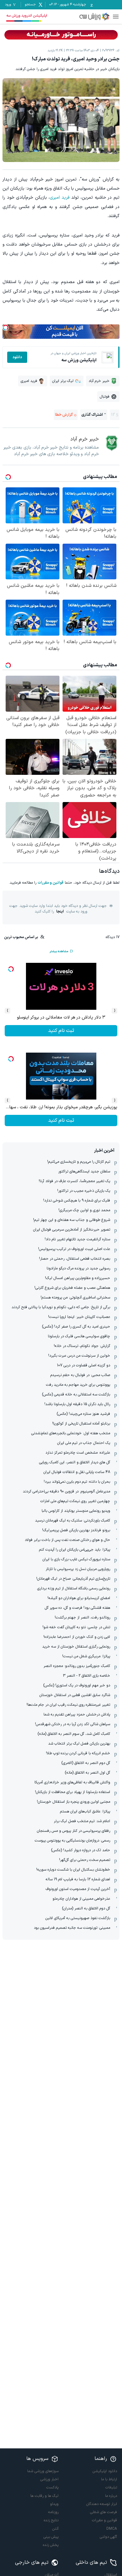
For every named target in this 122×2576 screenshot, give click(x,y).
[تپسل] (6, 328)
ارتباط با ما (109, 2479)
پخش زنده (51, 2545)
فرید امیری (60, 198)
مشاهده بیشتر (59, 951)
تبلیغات (111, 2487)
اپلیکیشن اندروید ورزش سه (27, 16)
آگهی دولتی (108, 2537)
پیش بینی (51, 2537)
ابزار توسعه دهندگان (102, 2504)
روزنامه (53, 2512)
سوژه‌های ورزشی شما (43, 2471)
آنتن (55, 2529)
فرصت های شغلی (104, 2512)
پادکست (52, 2487)
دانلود (17, 357)
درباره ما (111, 2496)
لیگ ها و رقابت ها (44, 2496)
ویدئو (54, 2504)
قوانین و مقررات (51, 883)
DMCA (112, 2529)
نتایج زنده (51, 2520)
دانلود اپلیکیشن (105, 2471)
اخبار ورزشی (49, 2479)
